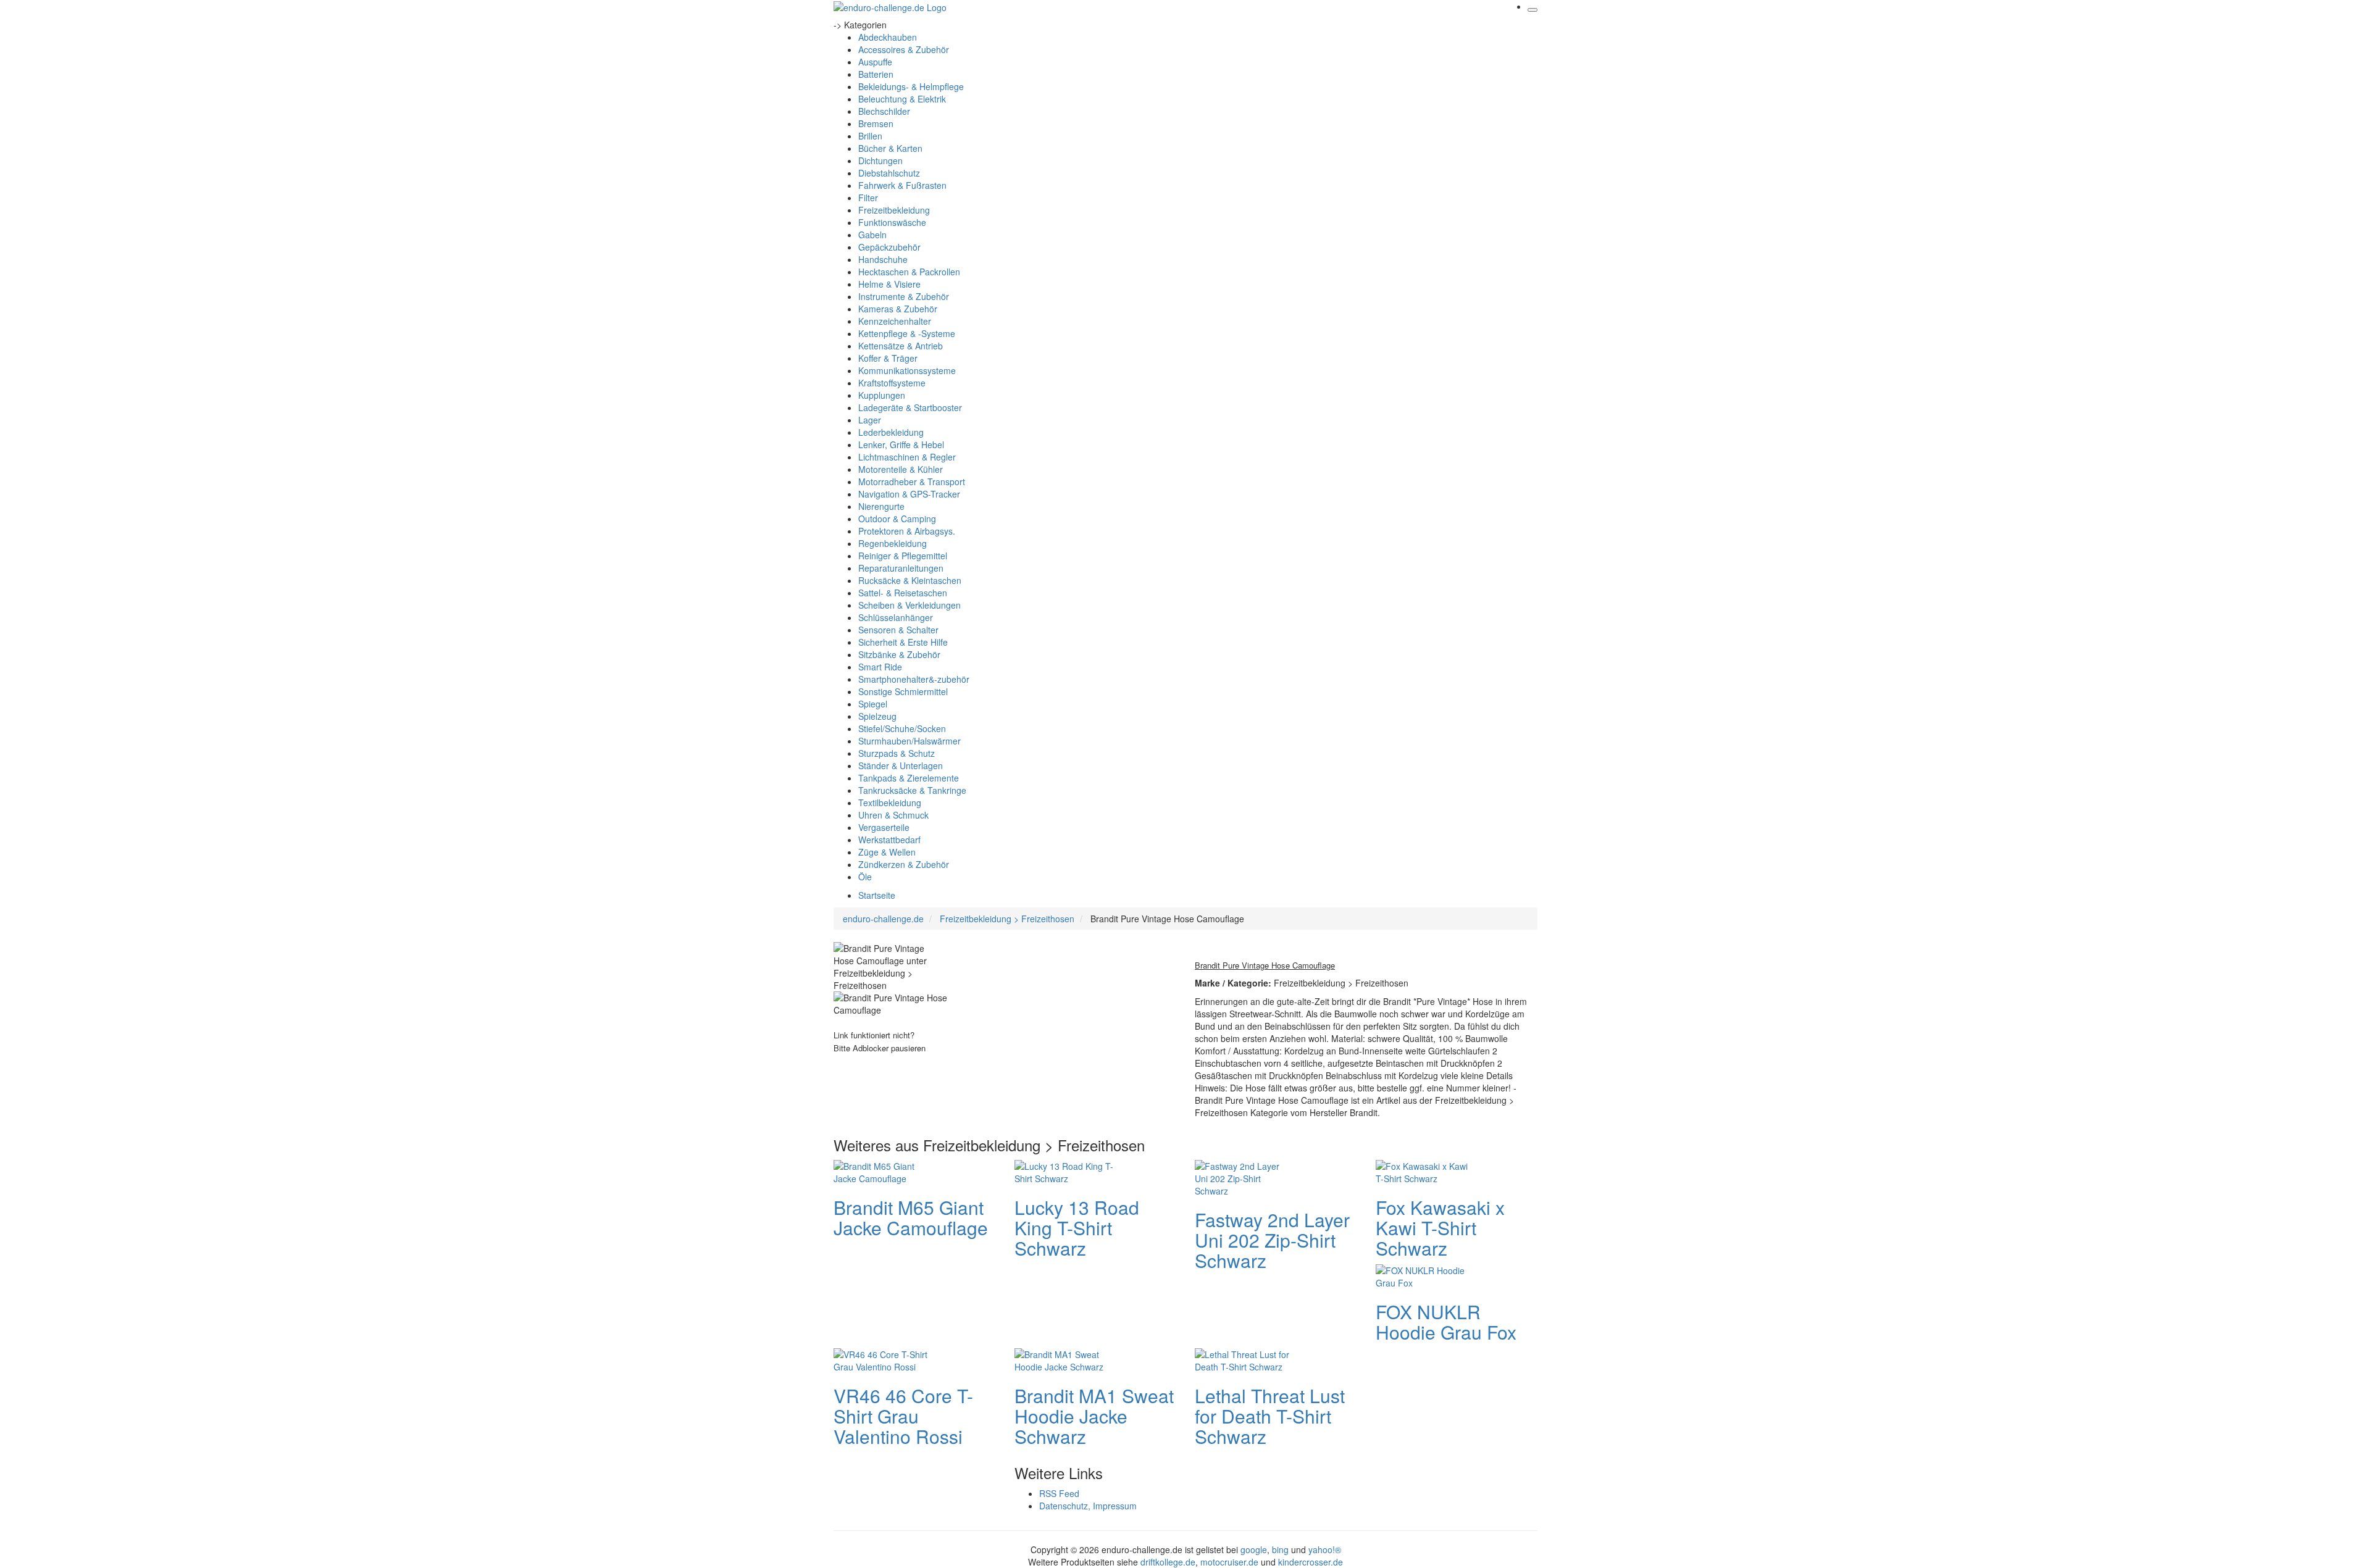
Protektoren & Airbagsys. (907, 531)
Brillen (870, 136)
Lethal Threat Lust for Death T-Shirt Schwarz (1270, 1416)
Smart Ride (880, 667)
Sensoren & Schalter (898, 630)
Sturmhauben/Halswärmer (910, 741)
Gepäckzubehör (889, 247)
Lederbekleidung (891, 432)
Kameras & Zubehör (898, 309)
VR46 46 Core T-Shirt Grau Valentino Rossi (903, 1416)
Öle (865, 877)
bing (1280, 1549)
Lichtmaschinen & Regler (907, 457)
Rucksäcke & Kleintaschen (910, 580)
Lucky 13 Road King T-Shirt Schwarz (1077, 1228)
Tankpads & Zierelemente (909, 778)
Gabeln (872, 235)
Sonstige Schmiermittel (903, 691)
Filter (868, 198)
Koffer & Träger (888, 358)
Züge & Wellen (887, 852)
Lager (870, 420)
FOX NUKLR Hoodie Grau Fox (1446, 1322)
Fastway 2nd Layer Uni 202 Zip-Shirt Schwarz (1272, 1240)
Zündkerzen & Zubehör (904, 864)
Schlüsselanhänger (896, 617)
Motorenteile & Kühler (901, 469)
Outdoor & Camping (897, 519)
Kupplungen (882, 395)
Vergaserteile (884, 827)
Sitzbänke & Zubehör (899, 654)
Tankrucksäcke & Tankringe (912, 790)
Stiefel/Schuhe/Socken (902, 728)
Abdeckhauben (888, 37)
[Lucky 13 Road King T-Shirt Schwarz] (1064, 1170)
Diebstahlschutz (889, 173)
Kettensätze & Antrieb (901, 346)
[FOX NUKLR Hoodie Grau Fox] (1425, 1275)
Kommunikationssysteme (907, 370)
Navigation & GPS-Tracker (909, 494)
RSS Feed (1059, 1493)
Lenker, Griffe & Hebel (901, 444)
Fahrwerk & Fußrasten (902, 185)
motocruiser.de (1229, 1562)
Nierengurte (881, 506)
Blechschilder (884, 111)
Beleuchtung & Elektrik (902, 99)
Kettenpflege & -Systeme (907, 333)
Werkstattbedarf (889, 840)
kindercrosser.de (1311, 1562)
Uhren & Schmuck (893, 815)
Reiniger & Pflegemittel (903, 556)
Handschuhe (883, 259)
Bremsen (876, 123)
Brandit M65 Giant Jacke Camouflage (911, 1217)
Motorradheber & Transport (912, 482)
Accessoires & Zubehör (904, 49)
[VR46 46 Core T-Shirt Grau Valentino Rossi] (883, 1359)
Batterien (876, 74)
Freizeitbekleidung (894, 210)
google (1254, 1549)
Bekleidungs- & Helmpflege (911, 86)
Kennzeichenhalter (895, 321)
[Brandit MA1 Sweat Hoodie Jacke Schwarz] (1064, 1359)
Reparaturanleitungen (901, 568)
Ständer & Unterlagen (901, 765)
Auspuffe (875, 62)
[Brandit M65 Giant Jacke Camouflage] (883, 1170)
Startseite (877, 895)
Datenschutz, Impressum (1088, 1506)
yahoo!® (1325, 1549)
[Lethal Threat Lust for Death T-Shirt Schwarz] (1244, 1359)
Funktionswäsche (892, 222)
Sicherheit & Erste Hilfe (903, 642)
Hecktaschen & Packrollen (909, 272)
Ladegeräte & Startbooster (910, 407)
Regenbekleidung (893, 543)
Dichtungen (880, 161)
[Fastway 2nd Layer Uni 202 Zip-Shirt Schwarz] (1244, 1177)
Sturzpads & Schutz (897, 753)
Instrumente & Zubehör (904, 296)
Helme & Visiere (889, 284)
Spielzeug (877, 716)
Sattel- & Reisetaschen (903, 593)
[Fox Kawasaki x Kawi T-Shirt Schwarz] (1425, 1170)
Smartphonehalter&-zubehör (914, 679)
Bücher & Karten (890, 148)
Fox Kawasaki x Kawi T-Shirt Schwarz (1440, 1228)
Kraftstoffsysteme (892, 383)
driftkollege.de (1168, 1562)
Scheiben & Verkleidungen (910, 605)
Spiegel (873, 704)
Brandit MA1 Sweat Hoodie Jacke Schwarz (1094, 1416)
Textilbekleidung (890, 803)
